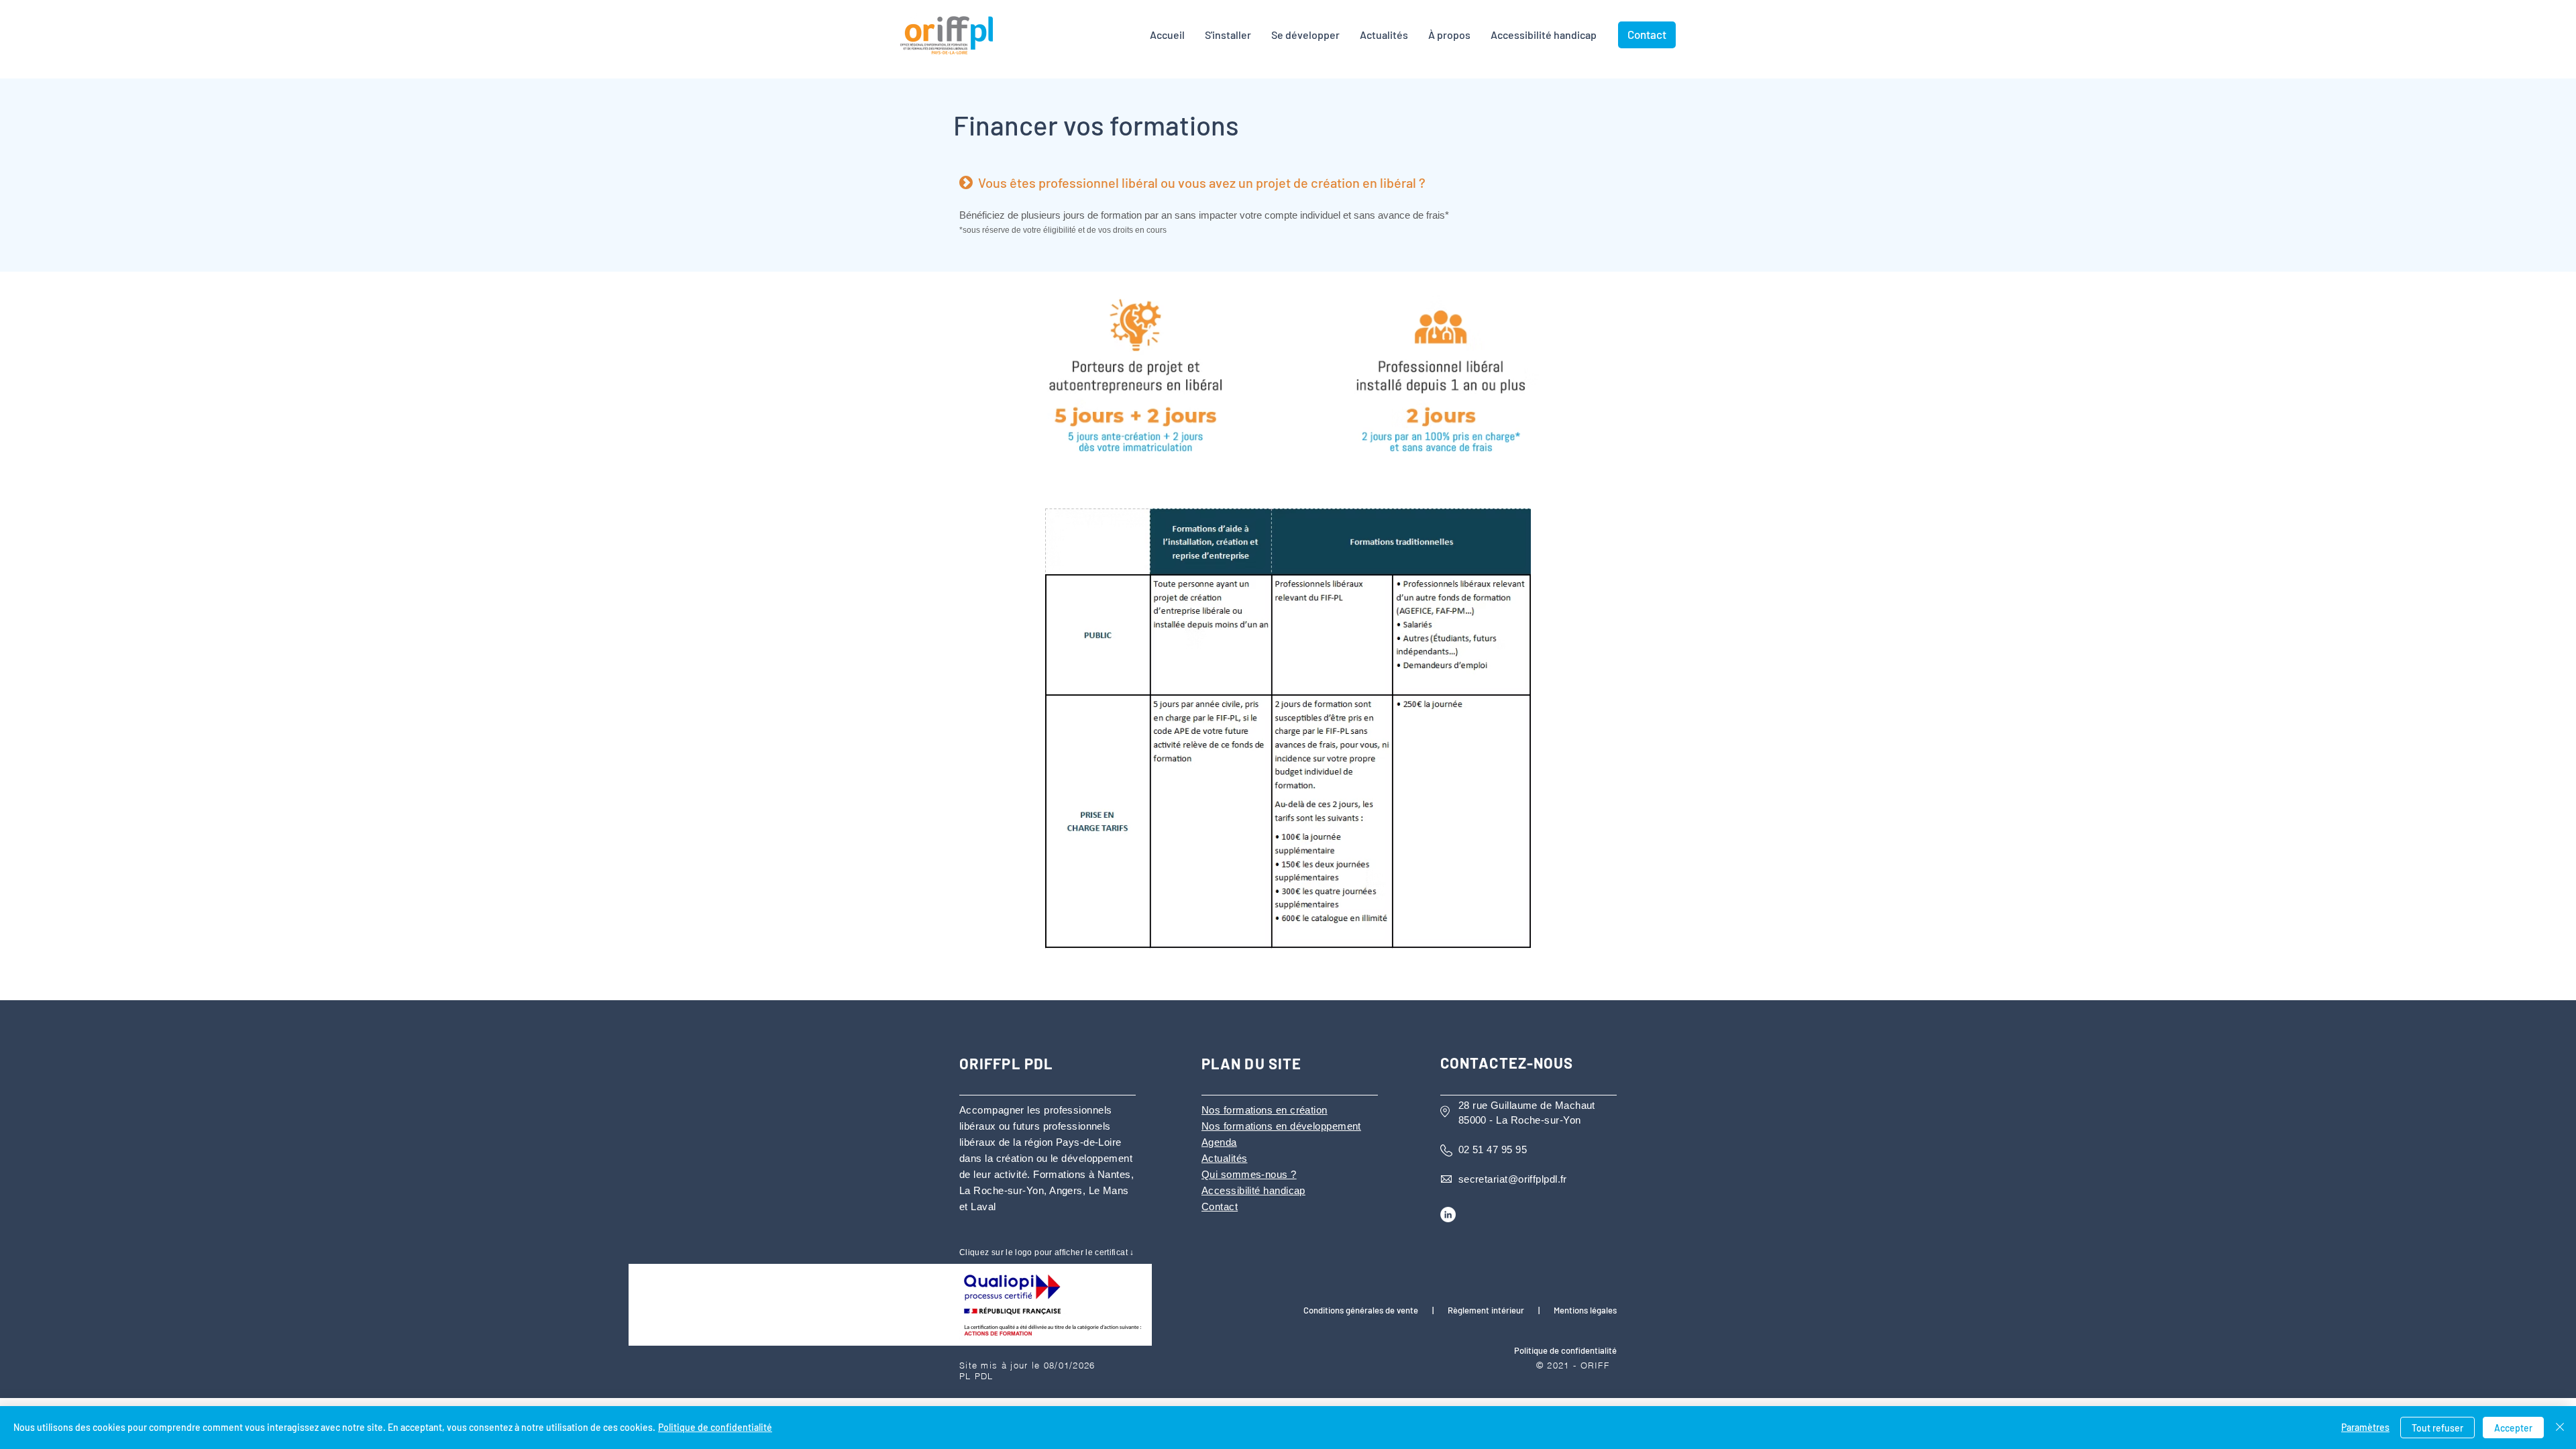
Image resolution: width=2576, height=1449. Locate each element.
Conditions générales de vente (1361, 1310)
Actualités (1225, 1158)
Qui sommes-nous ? (1249, 1174)
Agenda (1219, 1142)
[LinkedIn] (1448, 1215)
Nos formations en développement (1281, 1126)
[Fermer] (2560, 1428)
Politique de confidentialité (715, 1427)
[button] (1449, 35)
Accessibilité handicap (1253, 1190)
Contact (1220, 1206)
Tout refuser (2437, 1428)
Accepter (2513, 1428)
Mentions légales (1585, 1310)
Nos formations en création (1265, 1110)
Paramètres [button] (2365, 1427)
